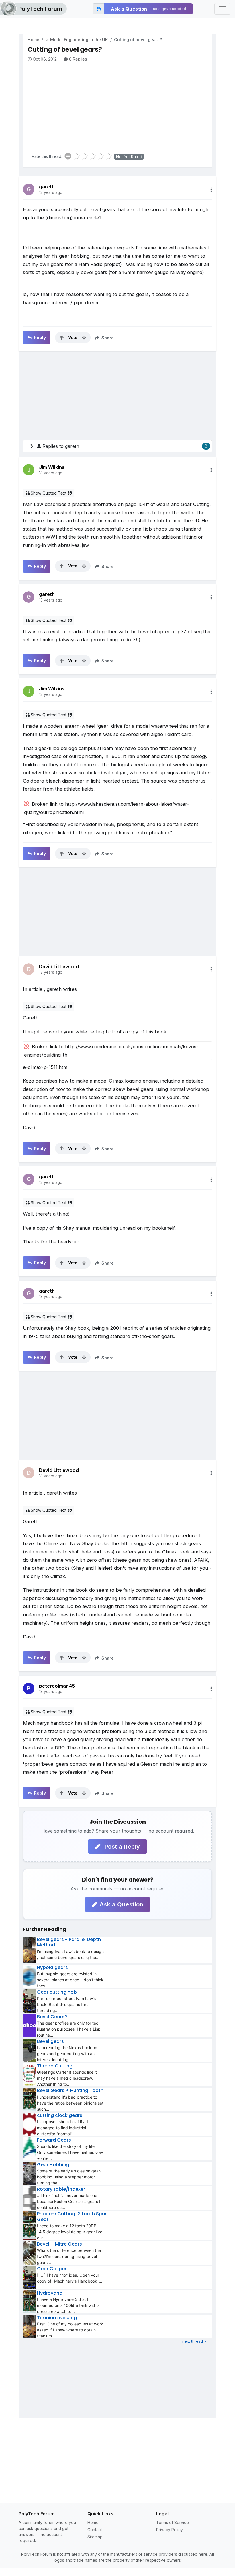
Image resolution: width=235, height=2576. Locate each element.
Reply (39, 337)
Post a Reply (122, 1847)
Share (107, 338)
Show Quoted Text (49, 493)
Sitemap (95, 2537)
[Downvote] (84, 338)
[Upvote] (62, 338)
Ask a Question (122, 1904)
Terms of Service (173, 2522)
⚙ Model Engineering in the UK (77, 40)
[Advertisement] (120, 105)
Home (33, 40)
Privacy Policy (170, 2530)
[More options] (211, 190)
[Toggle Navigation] (222, 9)
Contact (95, 2530)
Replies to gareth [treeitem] (125, 446)
